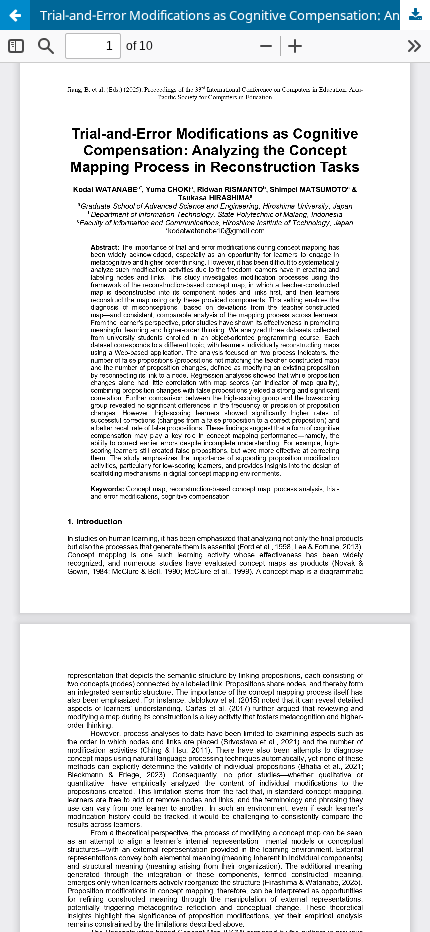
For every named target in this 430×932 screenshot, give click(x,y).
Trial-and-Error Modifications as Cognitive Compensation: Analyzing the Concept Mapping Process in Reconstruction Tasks (235, 15)
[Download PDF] (415, 15)
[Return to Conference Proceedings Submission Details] (15, 15)
